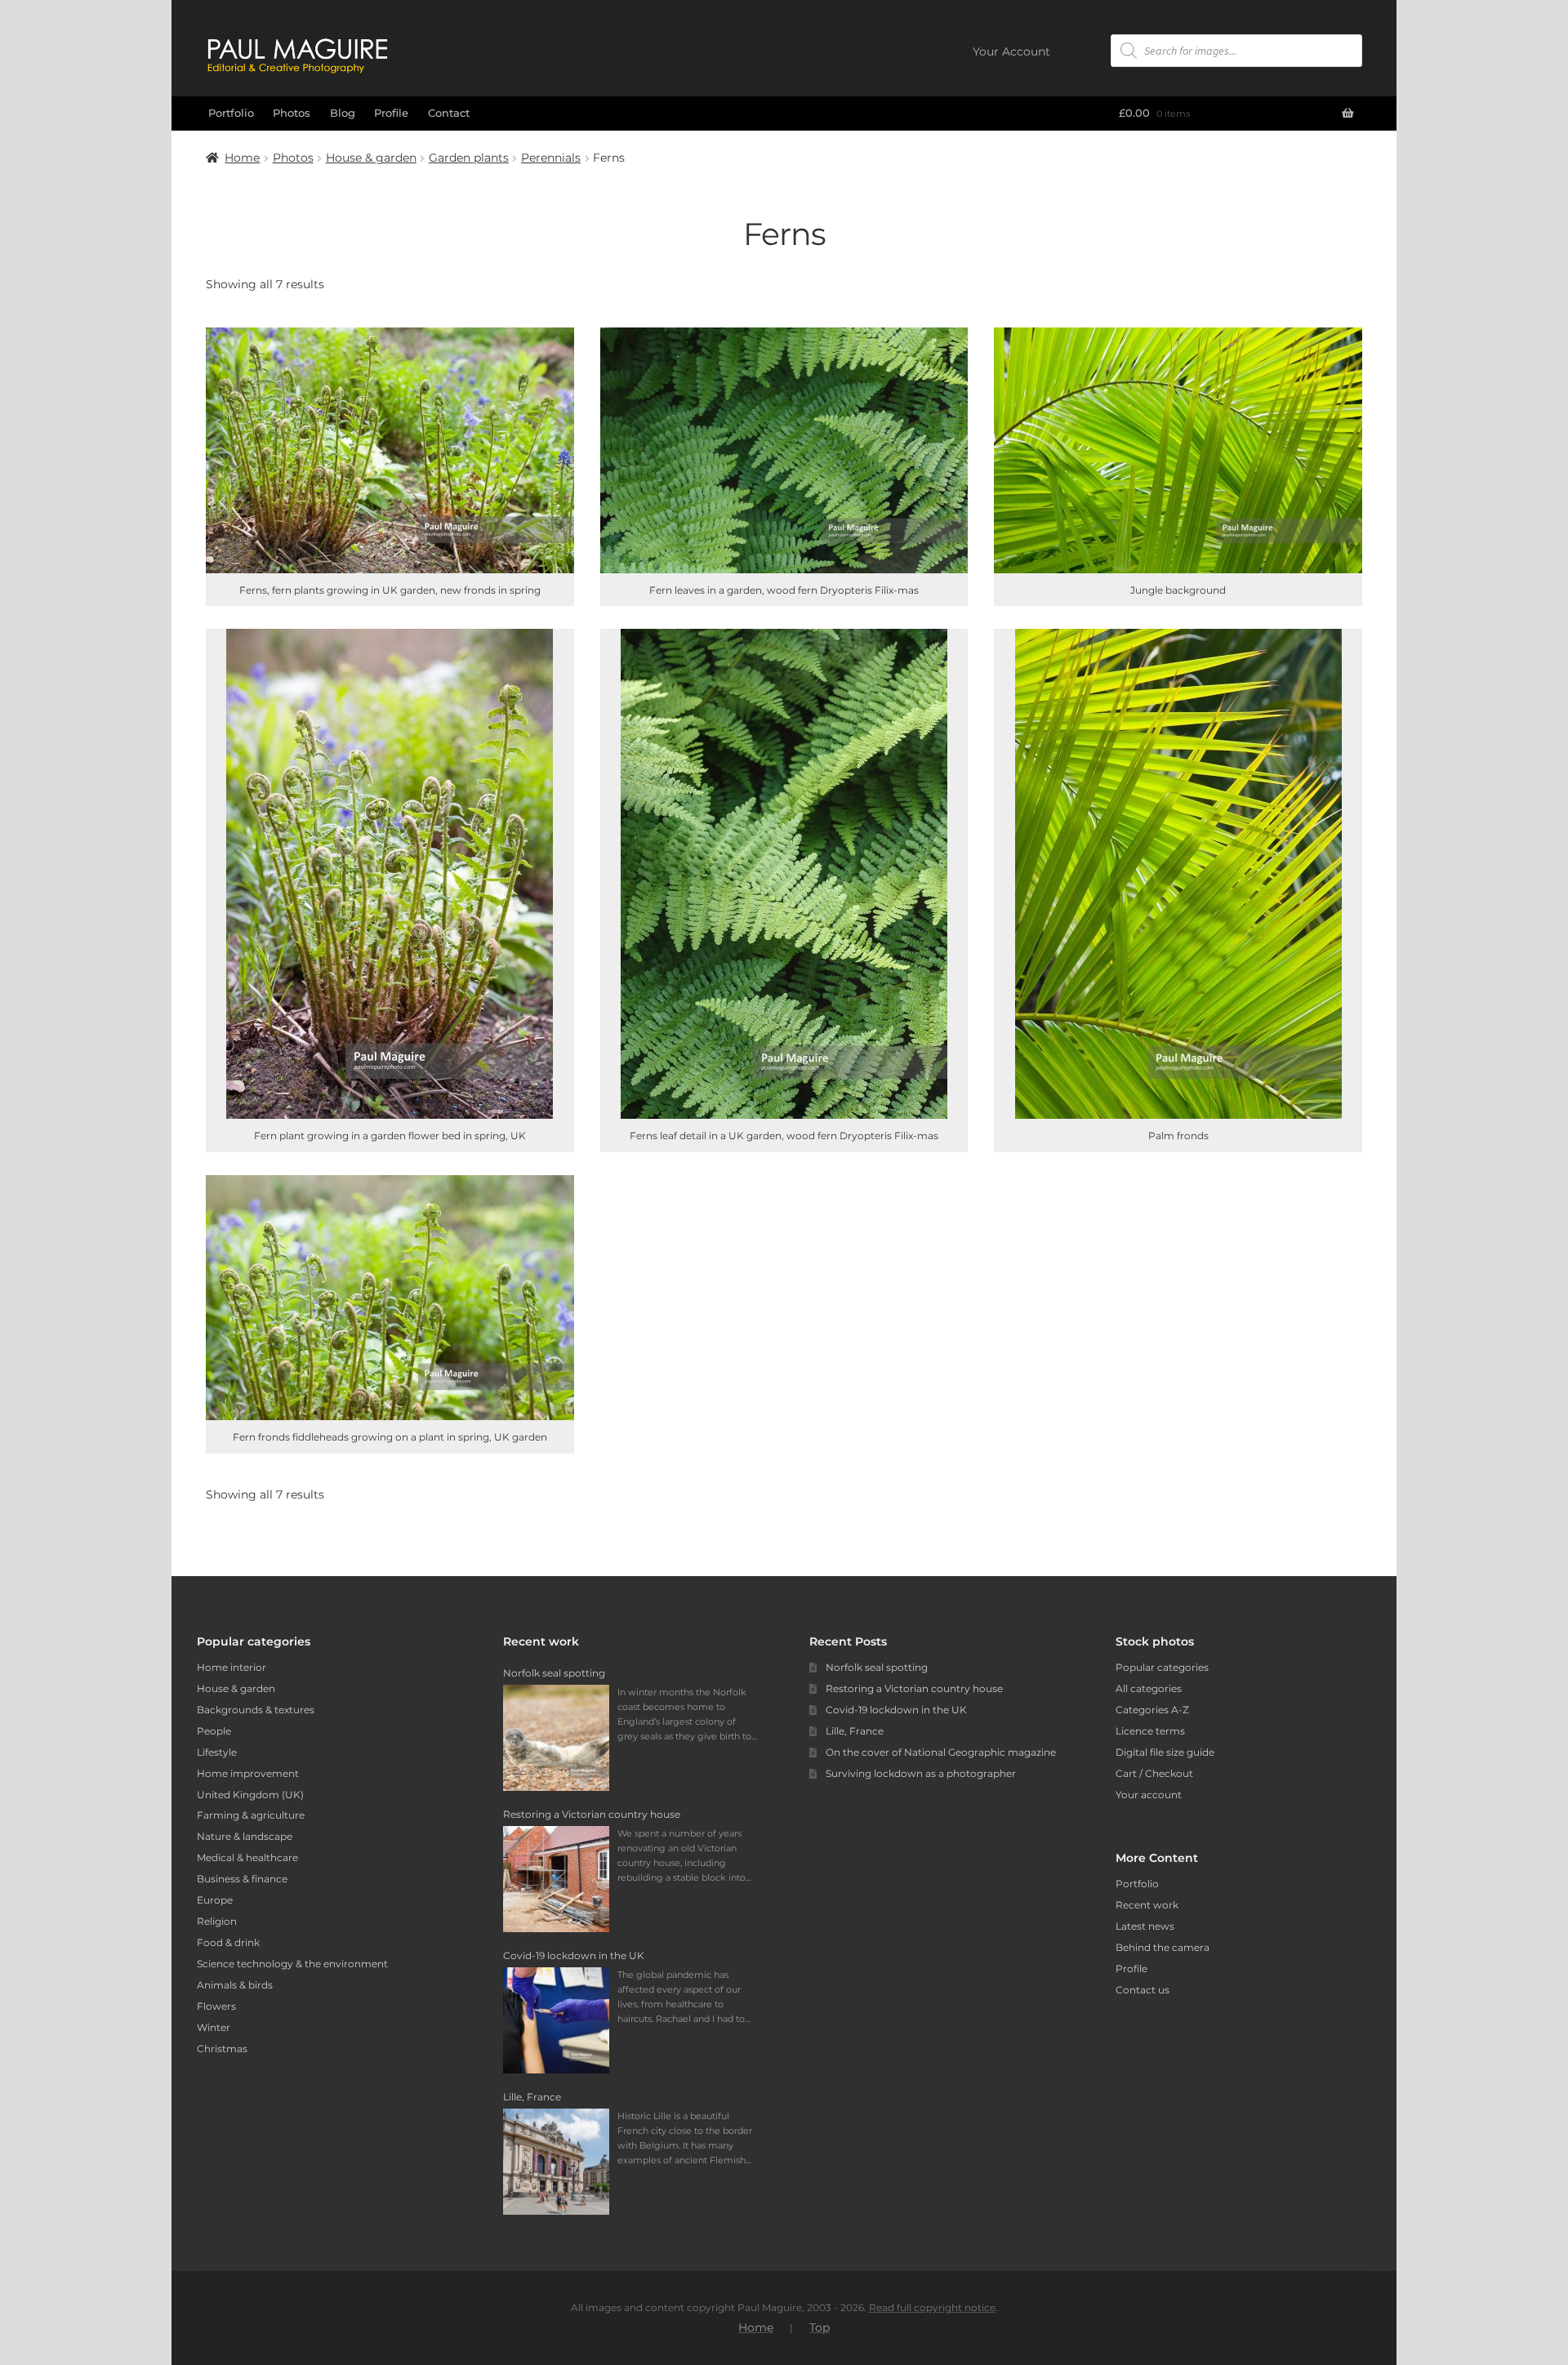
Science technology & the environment (292, 1964)
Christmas (222, 2049)
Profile (391, 113)
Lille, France (855, 1731)
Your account (1149, 1795)
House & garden (371, 158)
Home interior (232, 1667)
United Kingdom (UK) (250, 1795)
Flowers (216, 2006)
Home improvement (248, 1773)
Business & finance (242, 1879)
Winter (214, 2027)
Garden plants (469, 158)
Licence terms (1150, 1731)
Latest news (1145, 1926)
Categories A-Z (1152, 1710)
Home (242, 158)
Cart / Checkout (1154, 1773)
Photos (292, 113)
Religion (217, 1921)
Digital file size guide (1165, 1752)
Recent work (1147, 1905)
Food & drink (228, 1942)
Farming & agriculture (251, 1815)
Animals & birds (235, 1985)
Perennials (551, 158)
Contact (449, 113)
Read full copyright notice (932, 2307)
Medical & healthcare (247, 1857)
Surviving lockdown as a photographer (921, 1773)
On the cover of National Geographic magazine (941, 1752)
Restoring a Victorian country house (914, 1688)
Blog (343, 113)
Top (820, 2327)
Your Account (1011, 51)
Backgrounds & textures (256, 1710)
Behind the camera (1163, 1947)
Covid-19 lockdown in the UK (896, 1710)
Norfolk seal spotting (877, 1667)
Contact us (1143, 1990)
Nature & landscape (245, 1836)
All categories (1149, 1688)
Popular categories (1162, 1667)
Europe (215, 1900)
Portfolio (231, 113)
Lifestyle (217, 1752)
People (214, 1731)
